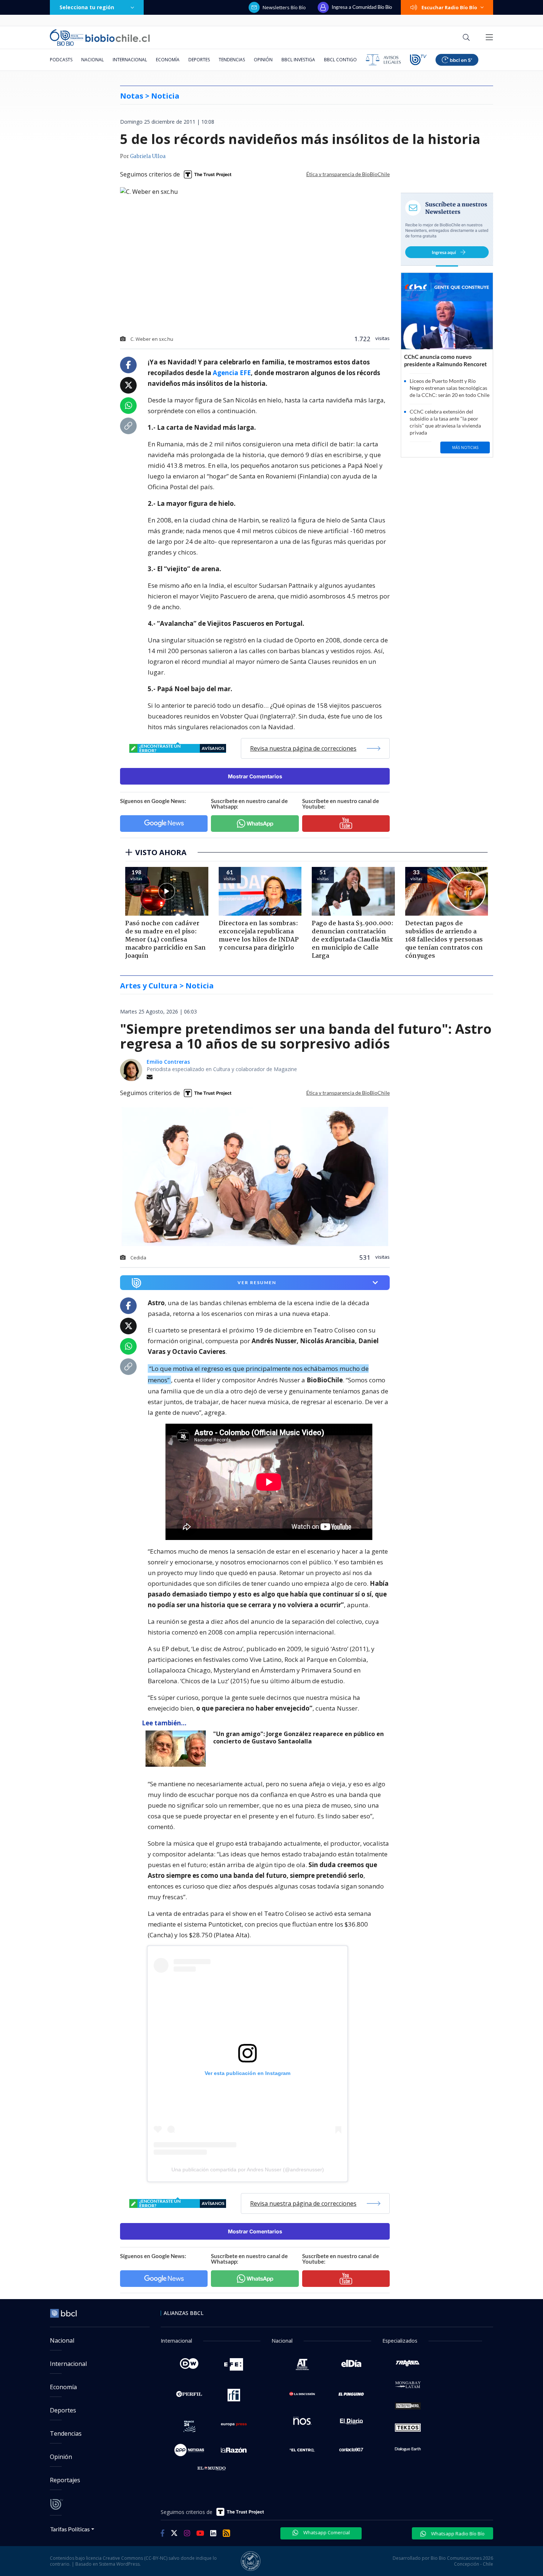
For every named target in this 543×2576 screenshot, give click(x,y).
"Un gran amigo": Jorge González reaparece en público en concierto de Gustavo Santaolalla (298, 1738)
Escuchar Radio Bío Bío (449, 7)
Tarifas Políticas (70, 2529)
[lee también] (177, 1749)
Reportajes (65, 2480)
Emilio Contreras (168, 1062)
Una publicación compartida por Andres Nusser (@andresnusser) (248, 2169)
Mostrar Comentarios (255, 776)
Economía (168, 60)
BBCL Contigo (340, 60)
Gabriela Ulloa (148, 157)
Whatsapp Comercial (326, 2532)
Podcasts (61, 60)
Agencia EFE (232, 373)
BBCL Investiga (298, 60)
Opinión (263, 60)
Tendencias (232, 60)
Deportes (199, 60)
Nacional (93, 60)
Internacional (130, 60)
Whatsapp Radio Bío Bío (457, 2534)
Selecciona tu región (87, 7)
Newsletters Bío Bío (284, 7)
